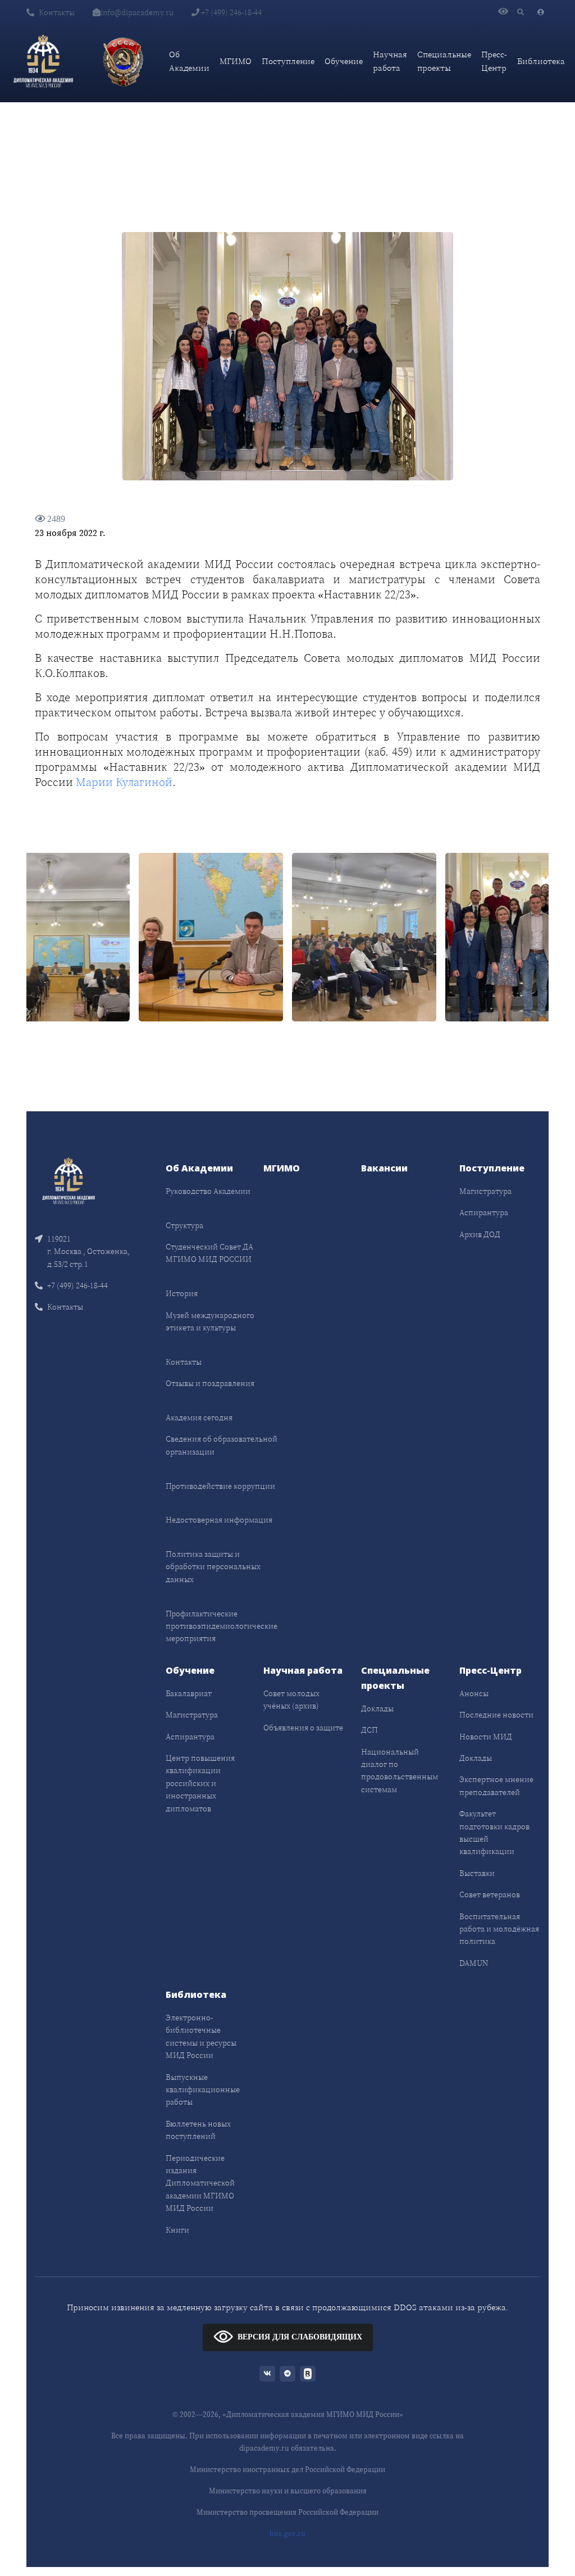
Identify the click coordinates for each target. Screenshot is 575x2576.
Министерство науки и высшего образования (288, 2491)
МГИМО (236, 61)
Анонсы (474, 1693)
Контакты (57, 12)
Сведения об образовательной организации (222, 1445)
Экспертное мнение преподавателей (496, 1786)
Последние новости (496, 1715)
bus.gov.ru (287, 2534)
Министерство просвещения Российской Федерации (287, 2512)
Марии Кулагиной (124, 782)
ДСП (369, 1730)
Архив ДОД (480, 1234)
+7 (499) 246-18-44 (231, 12)
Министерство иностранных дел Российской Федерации (287, 2470)
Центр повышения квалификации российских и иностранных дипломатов (200, 1783)
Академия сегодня (199, 1418)
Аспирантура (484, 1212)
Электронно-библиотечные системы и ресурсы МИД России (201, 2036)
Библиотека (541, 61)
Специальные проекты (444, 61)
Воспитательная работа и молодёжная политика (499, 1929)
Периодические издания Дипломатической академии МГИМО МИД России (200, 2183)
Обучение (344, 61)
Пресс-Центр (494, 61)
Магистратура (485, 1191)
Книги (177, 2230)
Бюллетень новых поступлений (198, 2130)
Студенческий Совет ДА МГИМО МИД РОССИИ (209, 1253)
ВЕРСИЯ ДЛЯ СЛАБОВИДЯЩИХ (300, 2337)
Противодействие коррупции (220, 1486)
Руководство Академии (208, 1191)
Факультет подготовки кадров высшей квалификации (494, 1832)
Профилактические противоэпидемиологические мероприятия (222, 1626)
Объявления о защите (303, 1728)
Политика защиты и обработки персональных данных (213, 1567)
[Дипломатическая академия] (43, 61)
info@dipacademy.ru (137, 12)
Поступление (288, 61)
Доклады (377, 1709)
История (182, 1293)
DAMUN (474, 1963)
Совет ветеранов (490, 1894)
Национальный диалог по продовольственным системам (400, 1771)
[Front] (69, 1180)
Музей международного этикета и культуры (210, 1321)
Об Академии (189, 61)
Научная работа (390, 61)
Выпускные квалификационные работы (203, 2090)
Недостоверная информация (219, 1520)
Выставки (477, 1873)
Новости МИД (486, 1737)
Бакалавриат (189, 1693)
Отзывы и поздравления (210, 1383)
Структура (184, 1225)
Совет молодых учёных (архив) (291, 1700)
